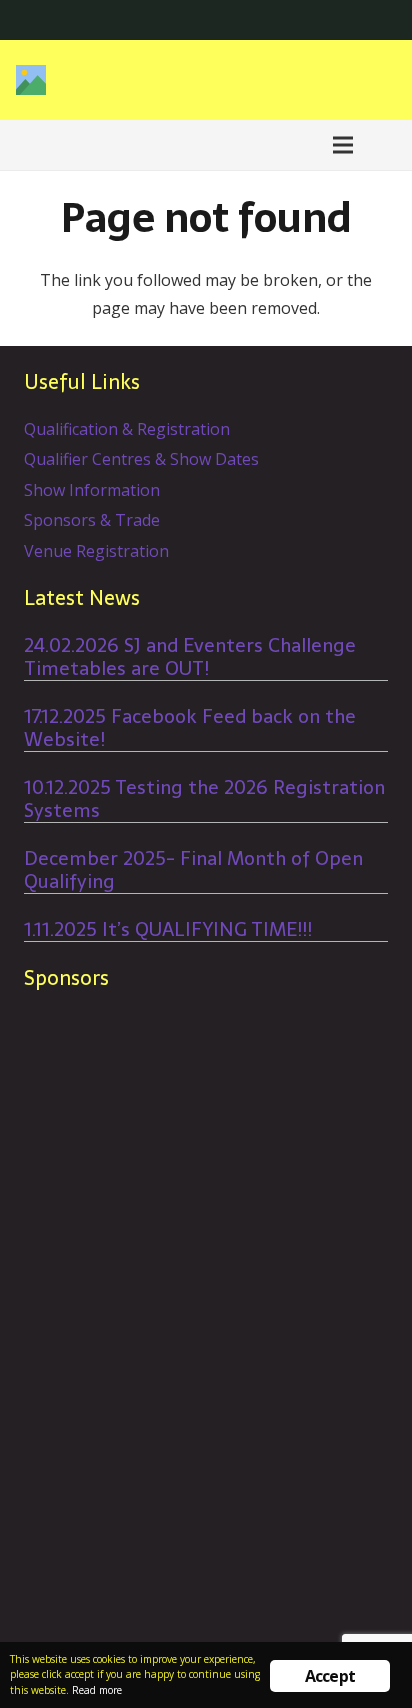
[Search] (385, 145)
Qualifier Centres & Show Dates (141, 459)
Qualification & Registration (127, 429)
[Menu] (343, 145)
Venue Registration (96, 551)
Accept (330, 1676)
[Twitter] (380, 20)
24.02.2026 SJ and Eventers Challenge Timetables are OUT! (190, 657)
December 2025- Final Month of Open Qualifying (193, 870)
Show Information (92, 490)
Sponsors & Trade (92, 520)
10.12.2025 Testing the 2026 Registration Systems (204, 799)
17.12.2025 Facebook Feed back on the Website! (190, 728)
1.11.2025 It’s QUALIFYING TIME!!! (168, 929)
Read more (97, 1690)
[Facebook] (348, 20)
